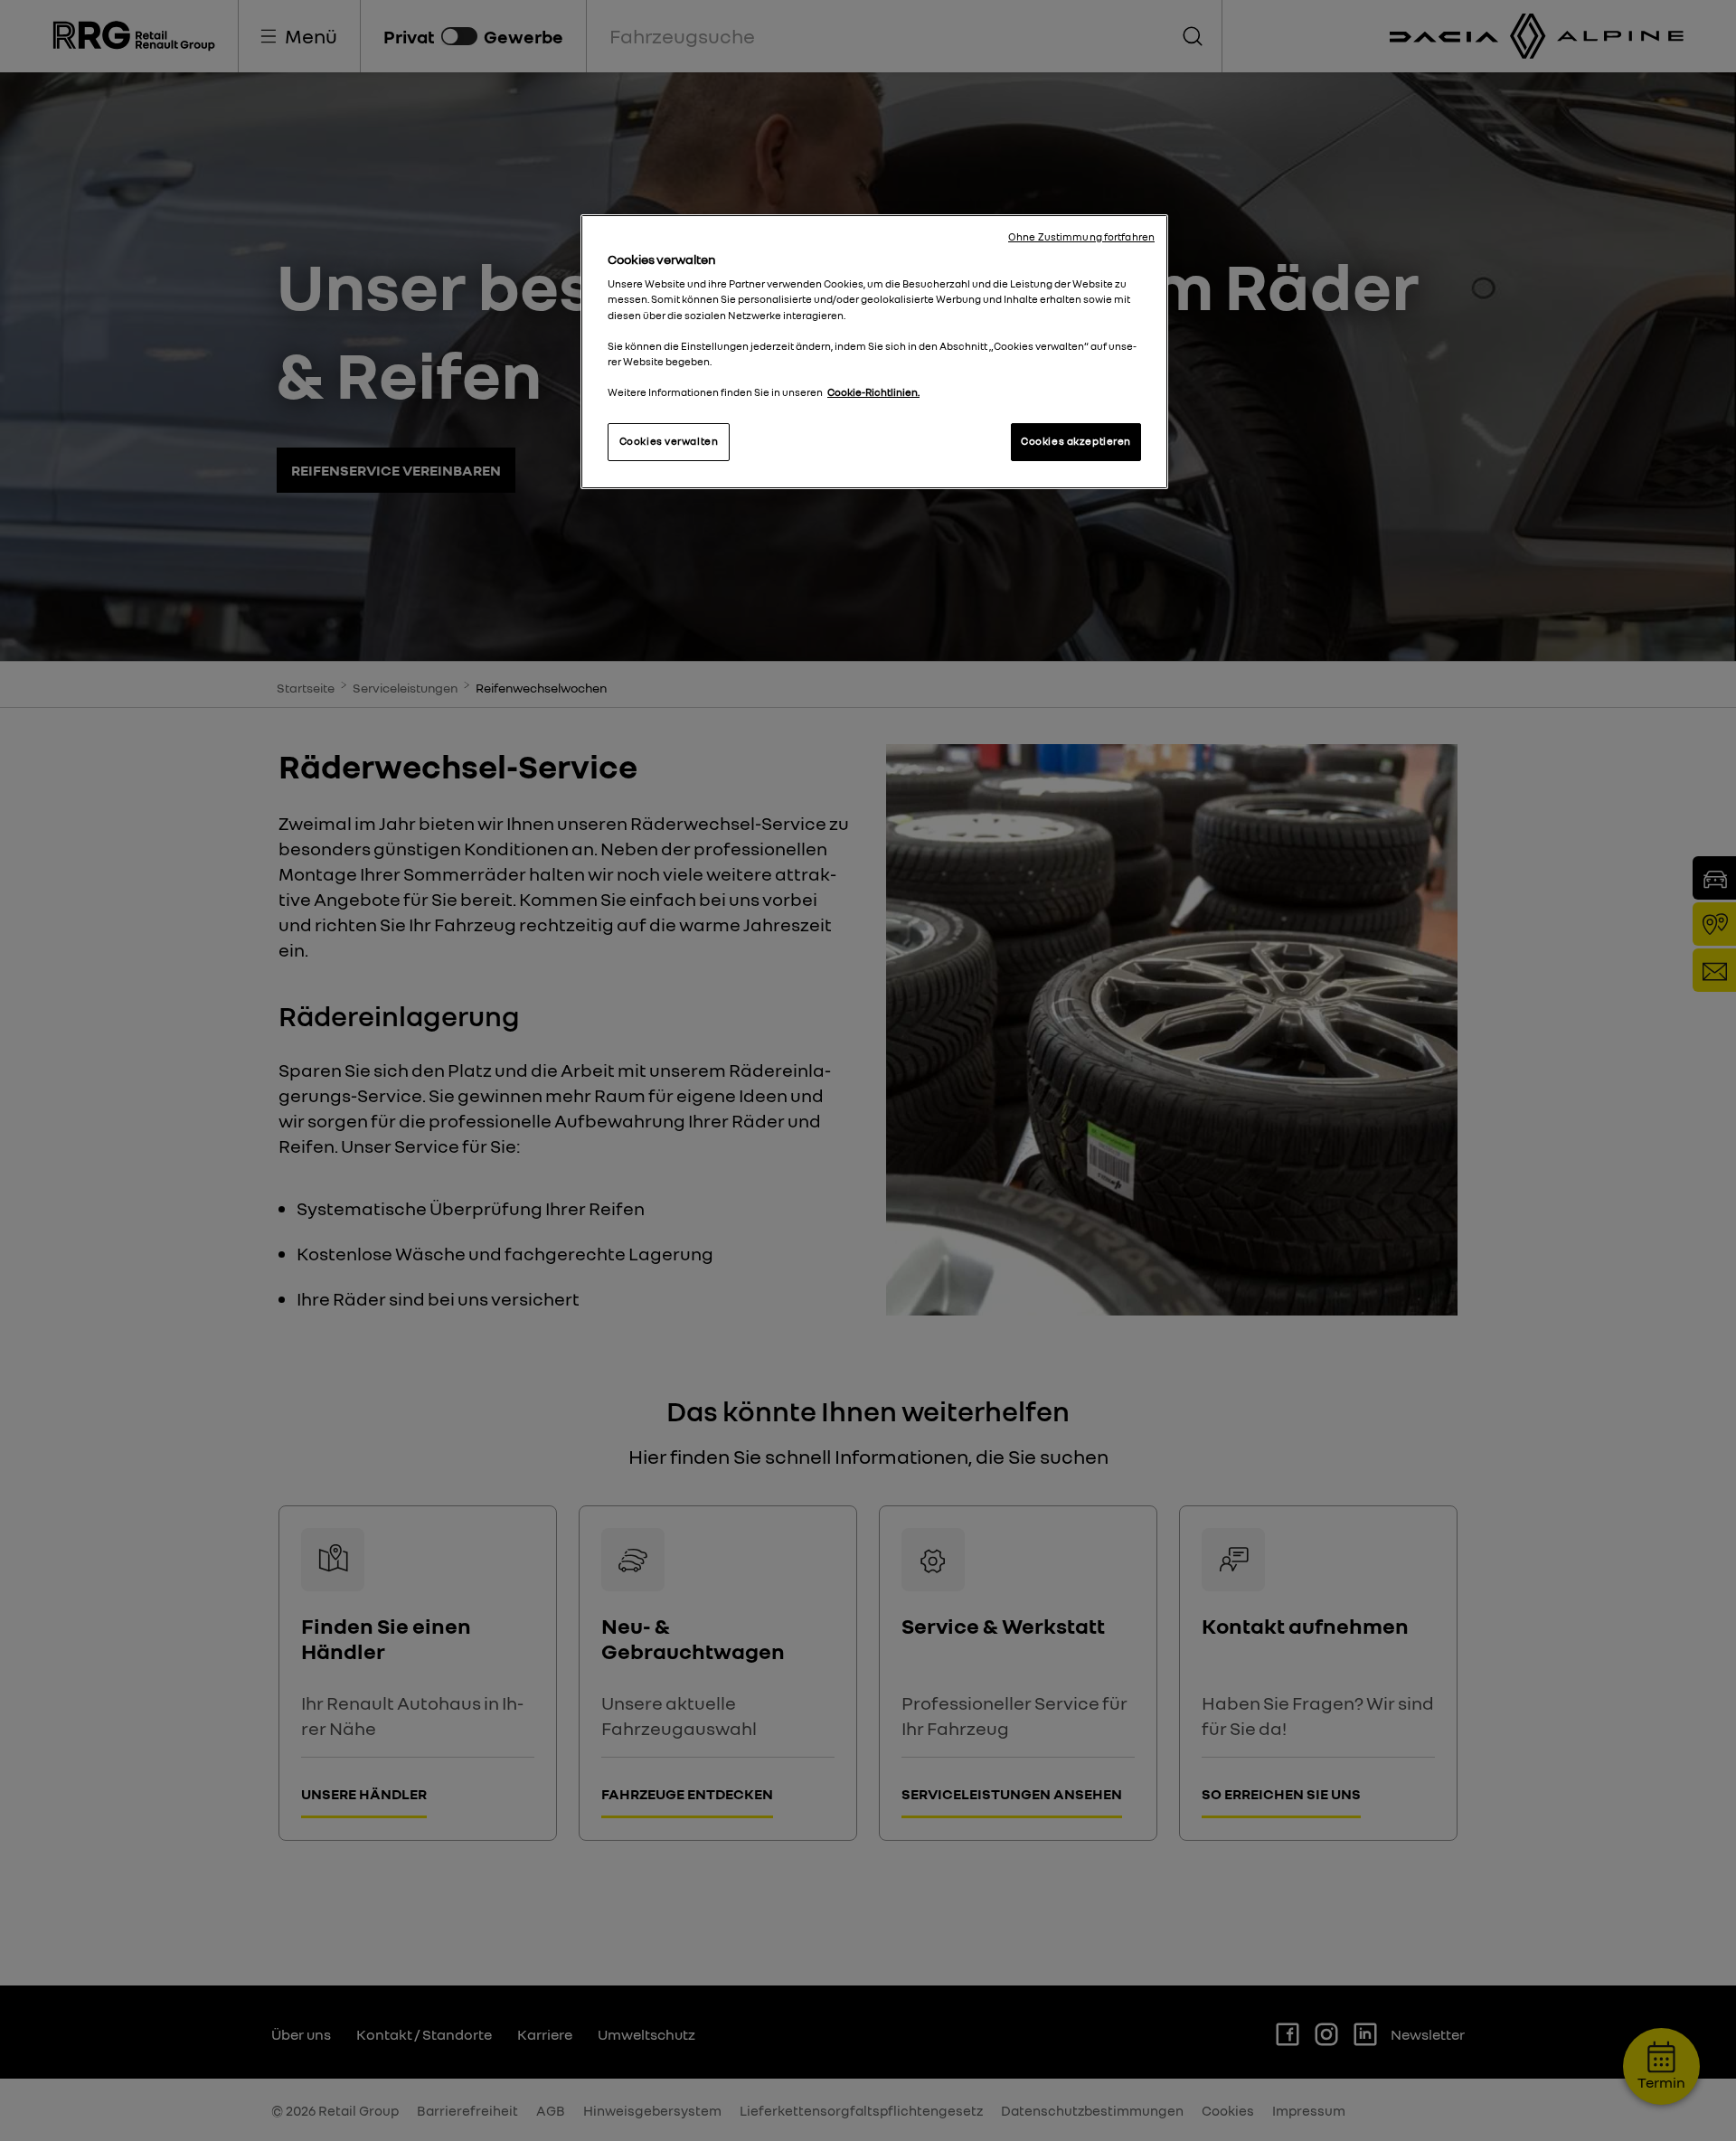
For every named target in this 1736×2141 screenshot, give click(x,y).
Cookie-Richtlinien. (873, 392)
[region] (874, 352)
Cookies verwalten (669, 441)
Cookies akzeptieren (1076, 441)
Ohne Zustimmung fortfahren (1081, 237)
